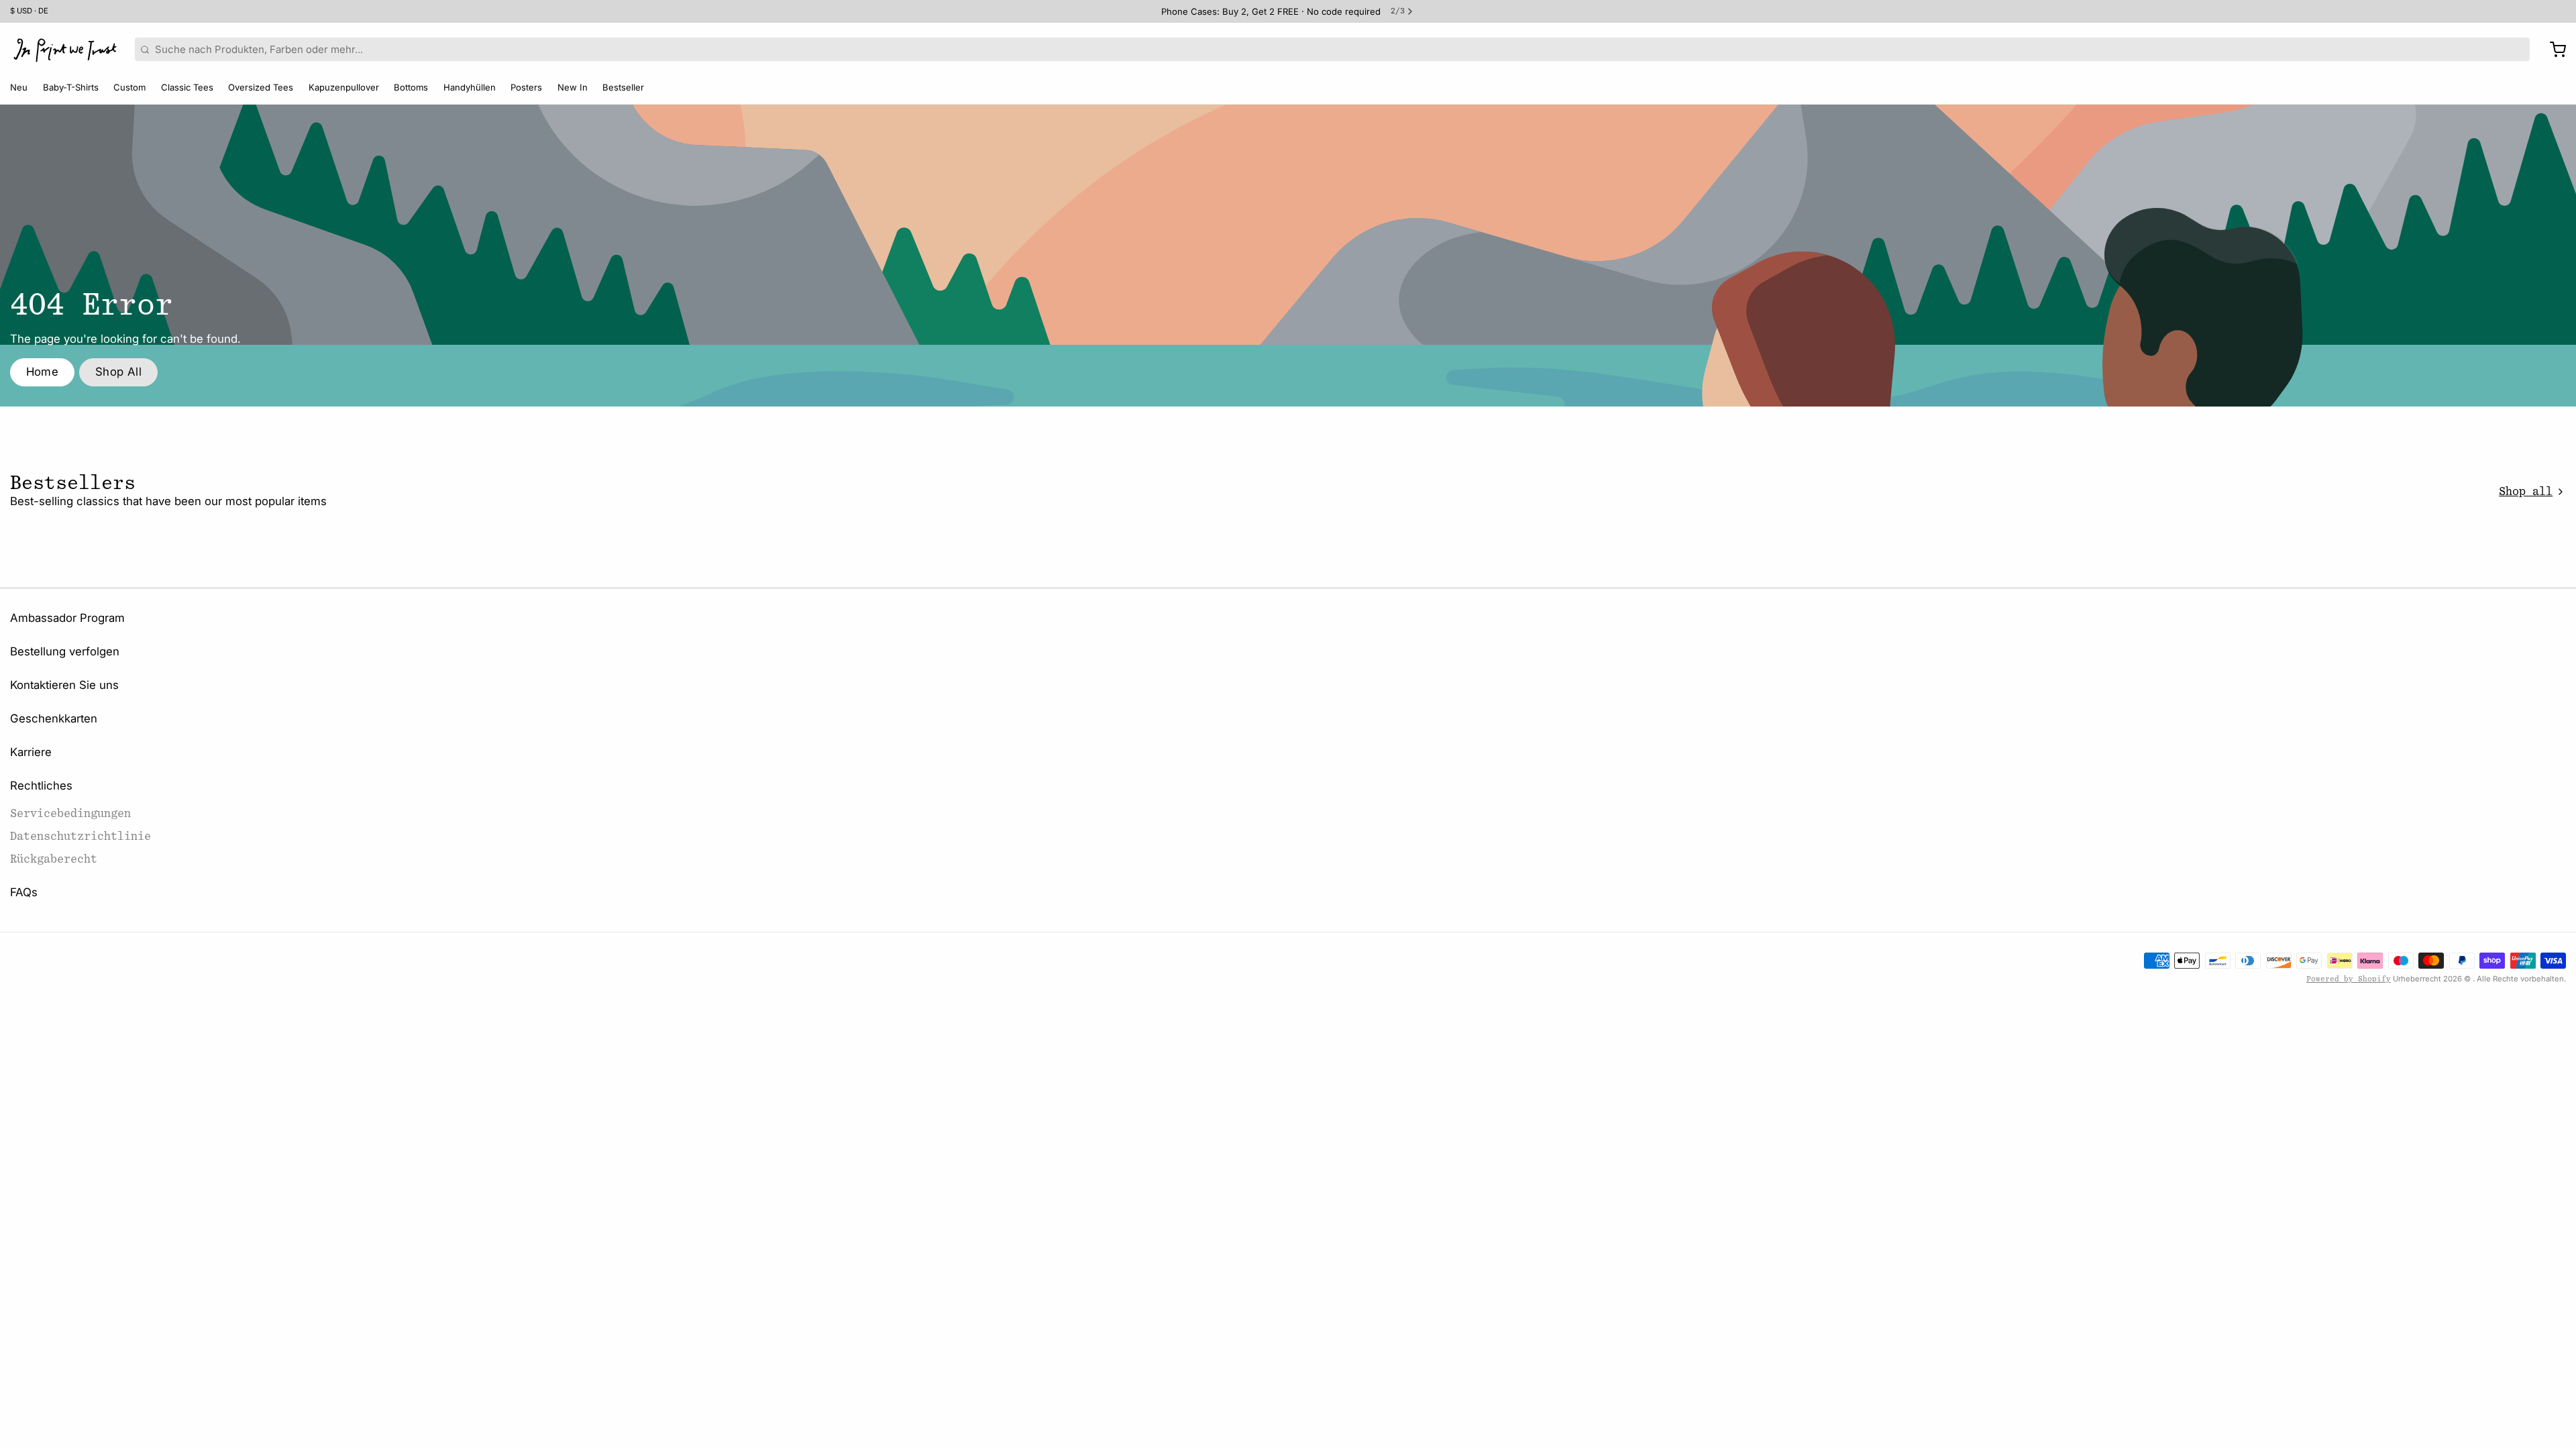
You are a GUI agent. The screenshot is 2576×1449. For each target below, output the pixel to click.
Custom (129, 87)
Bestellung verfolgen (65, 651)
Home (43, 372)
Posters (526, 87)
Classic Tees (187, 87)
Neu (19, 87)
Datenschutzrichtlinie (80, 836)
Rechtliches (41, 786)
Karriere (31, 752)
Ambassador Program (67, 618)
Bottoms (411, 87)
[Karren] (2553, 50)
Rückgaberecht (54, 859)
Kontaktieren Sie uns (64, 685)
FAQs (24, 892)
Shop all (2526, 491)
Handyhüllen (470, 87)
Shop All (118, 372)
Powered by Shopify (2349, 979)
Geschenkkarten (54, 718)
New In (573, 87)
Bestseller (623, 87)
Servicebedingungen (70, 813)
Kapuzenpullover (344, 87)
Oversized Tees (261, 87)
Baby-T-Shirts (71, 87)
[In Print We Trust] (65, 50)
